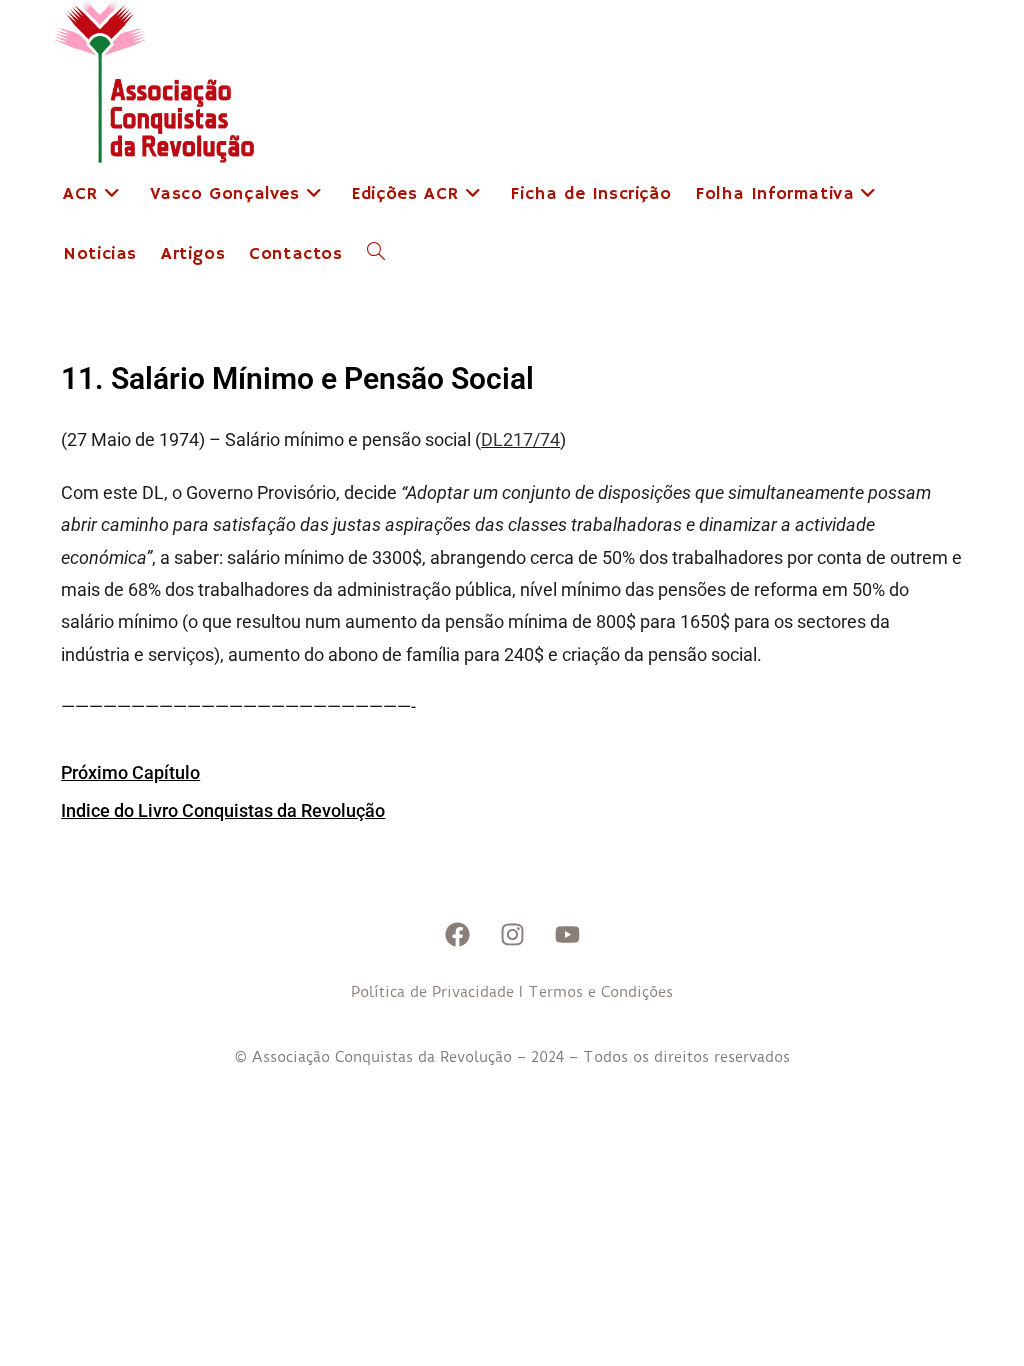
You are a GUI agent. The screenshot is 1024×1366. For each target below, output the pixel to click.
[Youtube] (567, 935)
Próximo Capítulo (130, 772)
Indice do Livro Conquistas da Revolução (223, 810)
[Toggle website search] (376, 254)
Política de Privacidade (432, 992)
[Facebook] (457, 935)
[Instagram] (512, 935)
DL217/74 (520, 439)
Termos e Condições (600, 992)
